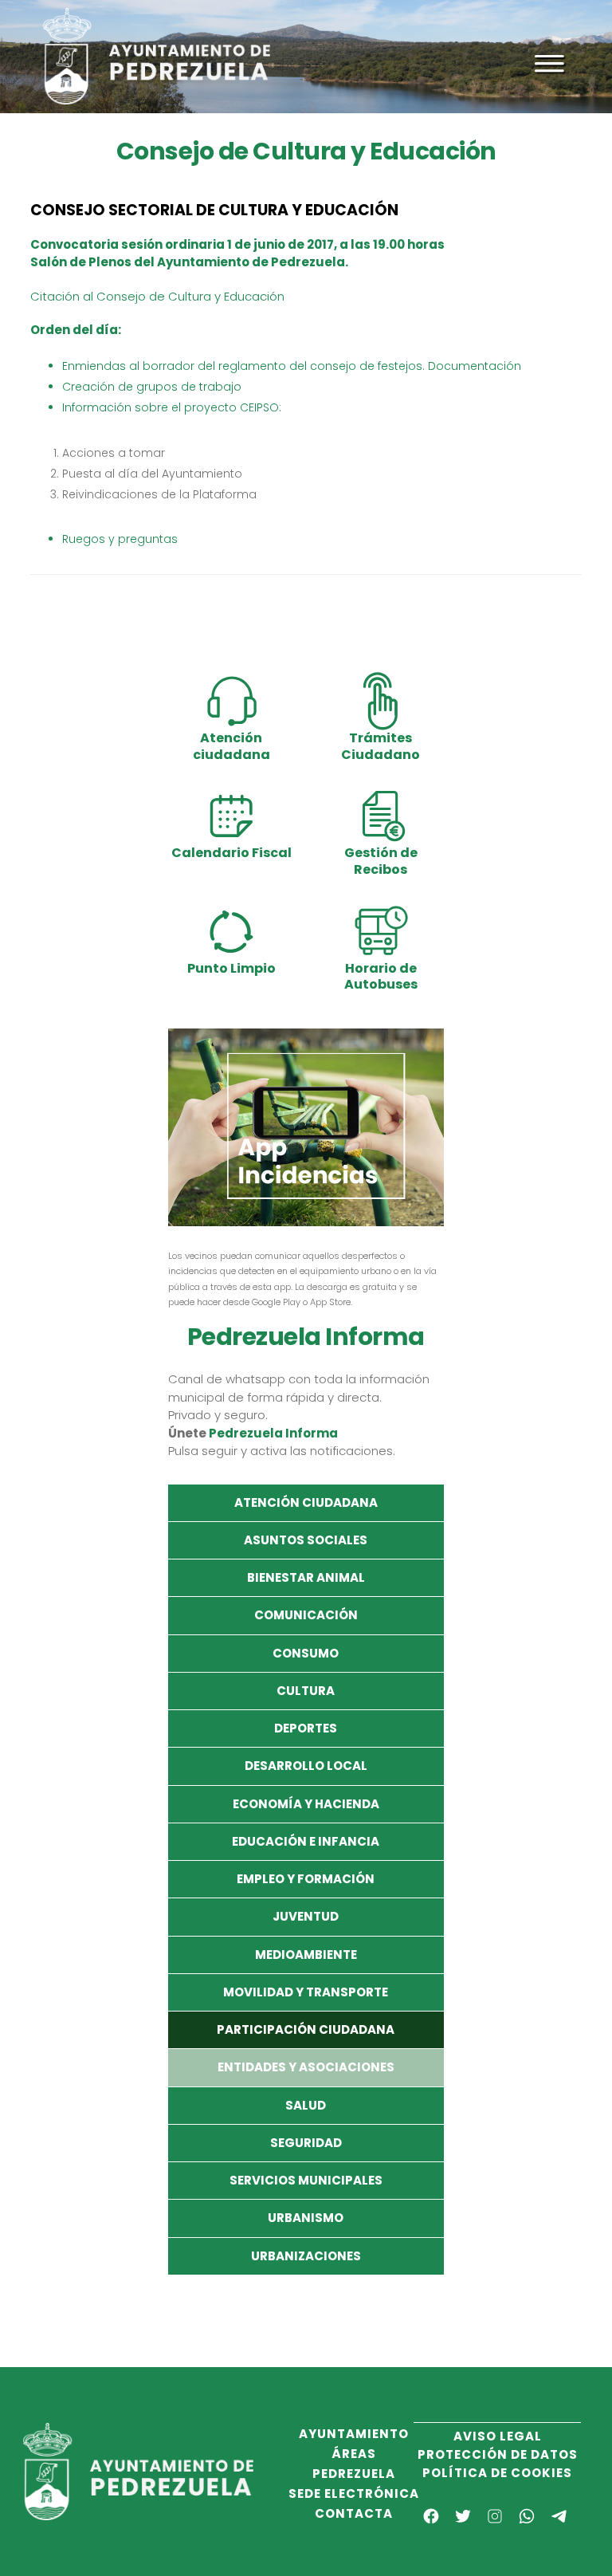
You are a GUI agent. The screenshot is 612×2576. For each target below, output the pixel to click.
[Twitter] (463, 2516)
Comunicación (306, 1615)
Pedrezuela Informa (273, 1433)
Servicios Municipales (306, 2180)
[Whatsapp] (527, 2516)
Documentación (475, 366)
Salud (306, 2105)
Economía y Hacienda (306, 1804)
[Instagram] (495, 2516)
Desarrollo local (306, 1766)
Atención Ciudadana (306, 1502)
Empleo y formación (306, 1879)
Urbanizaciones (306, 2256)
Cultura (306, 1691)
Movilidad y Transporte (306, 1992)
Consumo (306, 1653)
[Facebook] (431, 2516)
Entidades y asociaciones (306, 2067)
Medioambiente (306, 1955)
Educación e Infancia (306, 1841)
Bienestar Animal (306, 1577)
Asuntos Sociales (306, 1540)
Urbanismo (306, 2218)
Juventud (306, 1916)
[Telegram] (559, 2516)
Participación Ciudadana (306, 2029)
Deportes (306, 1728)
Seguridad (306, 2143)
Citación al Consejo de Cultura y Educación (157, 296)
